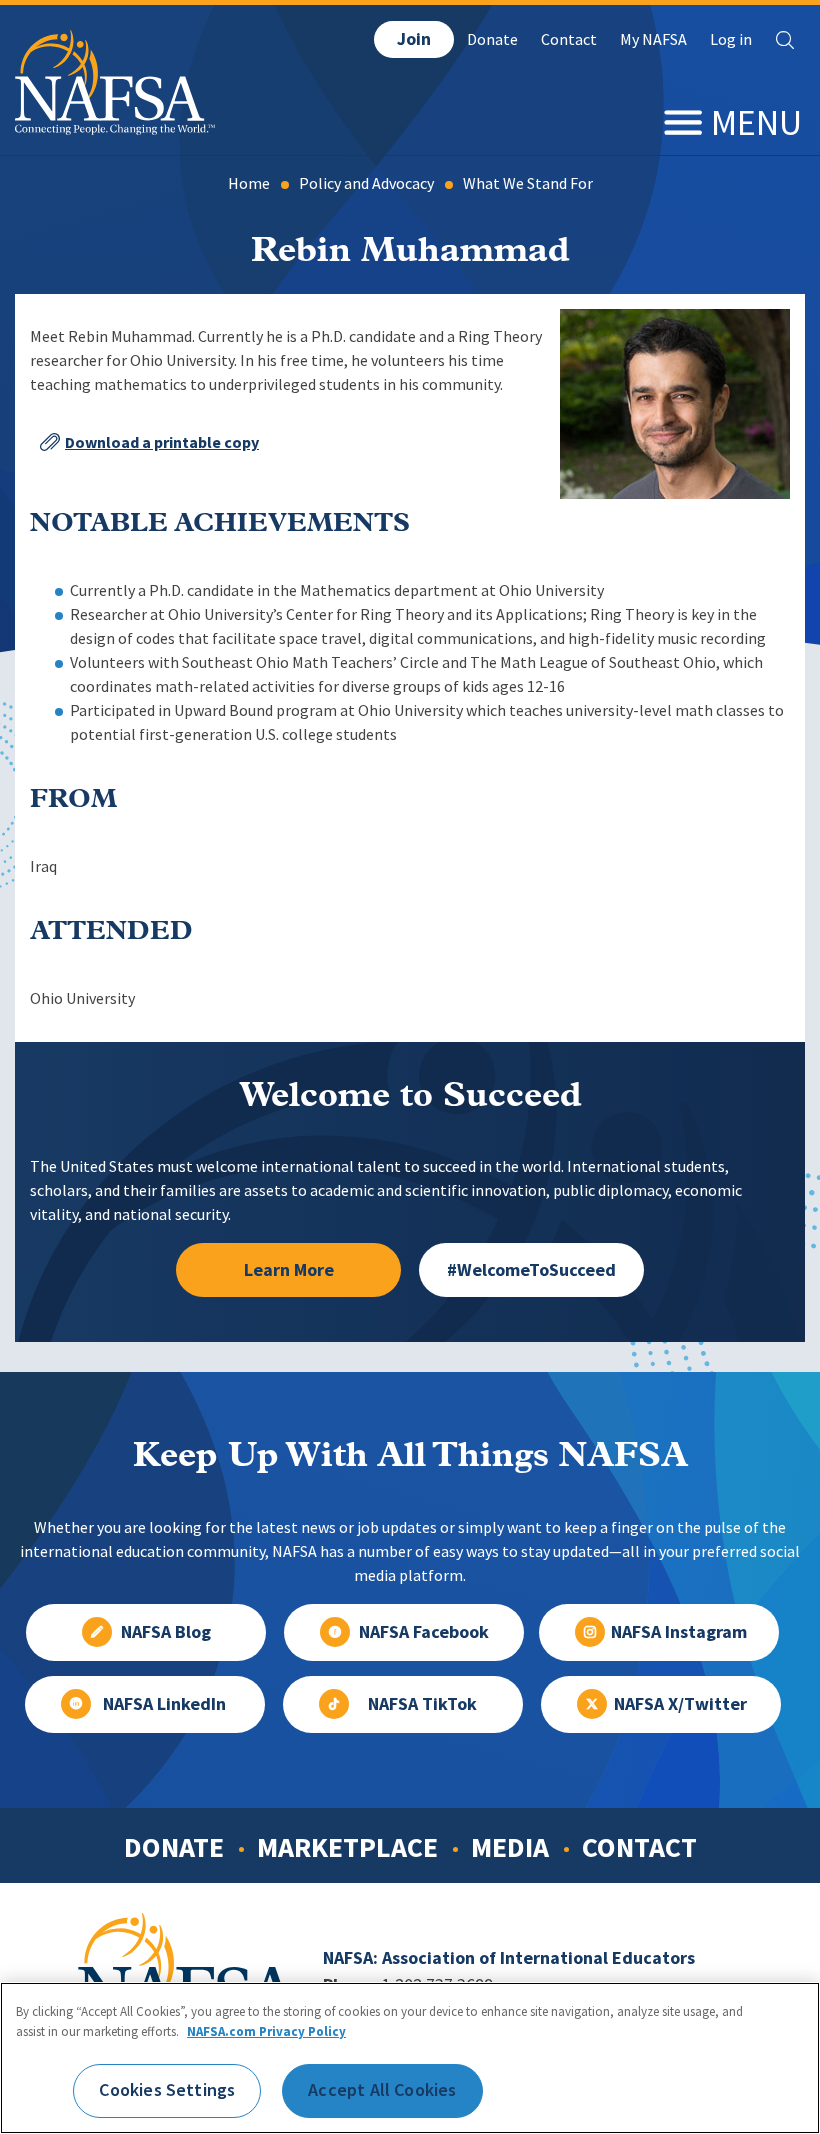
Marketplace (347, 1847)
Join (414, 39)
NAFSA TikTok (422, 1704)
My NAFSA (653, 39)
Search (785, 40)
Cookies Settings (167, 2090)
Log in (731, 39)
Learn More (289, 1270)
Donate (492, 39)
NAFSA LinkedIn (164, 1704)
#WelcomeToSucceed (531, 1270)
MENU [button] (756, 122)
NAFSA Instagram (679, 1632)
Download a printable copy (162, 442)
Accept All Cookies (382, 2090)
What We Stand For (528, 183)
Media (510, 1847)
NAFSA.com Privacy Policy (266, 2031)
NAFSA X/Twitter (680, 1704)
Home (249, 183)
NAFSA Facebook (424, 1632)
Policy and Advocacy (366, 183)
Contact (569, 39)
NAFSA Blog (166, 1632)
